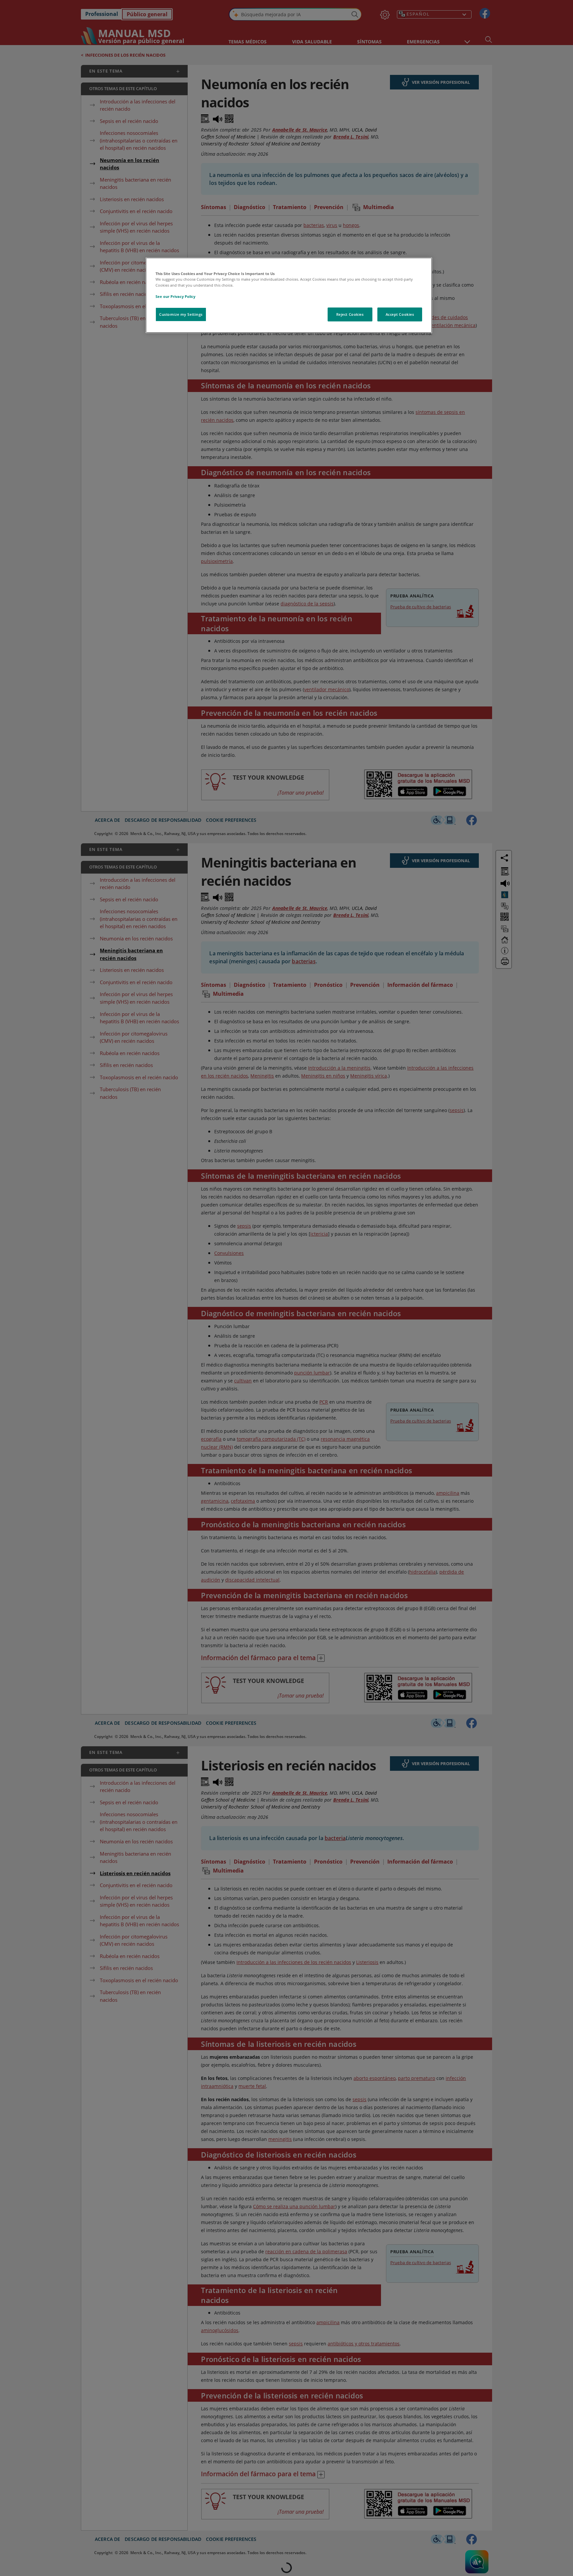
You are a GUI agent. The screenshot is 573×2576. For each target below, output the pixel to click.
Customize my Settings (181, 314)
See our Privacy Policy (175, 296)
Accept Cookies (400, 314)
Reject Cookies (350, 314)
